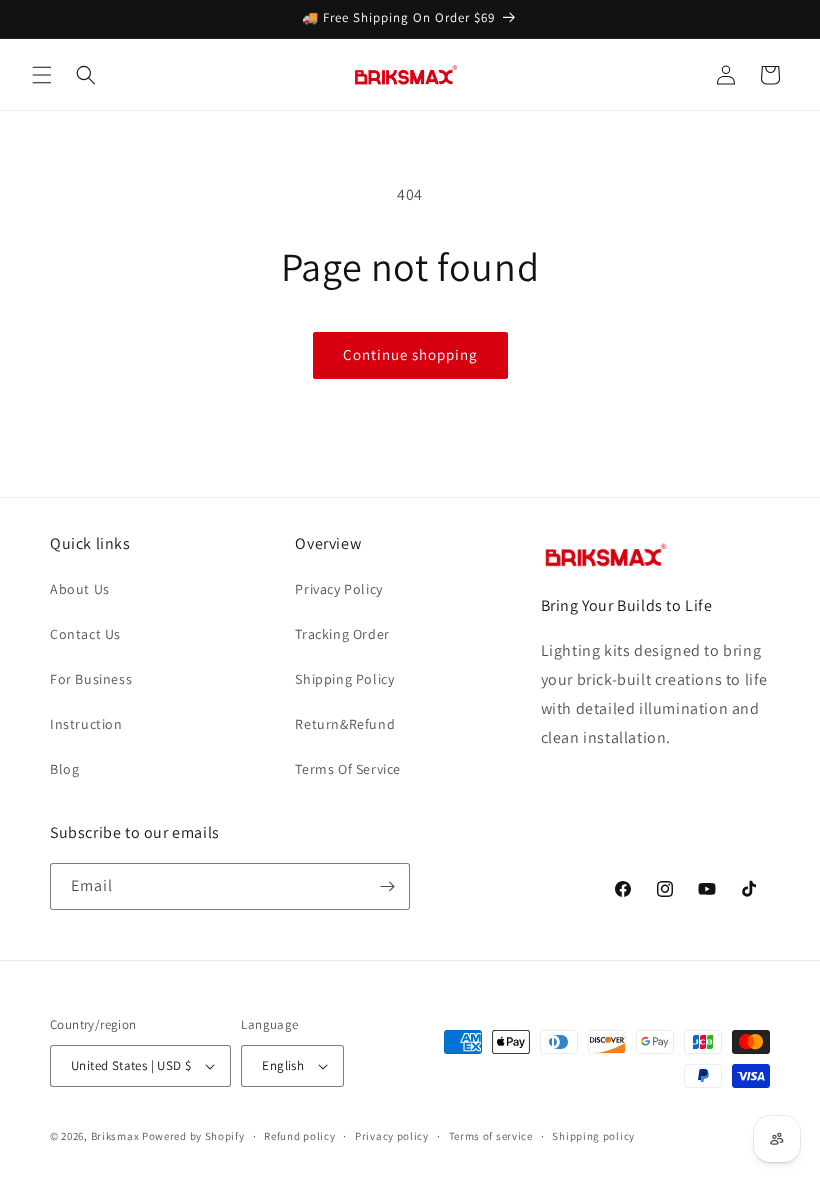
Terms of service (491, 1136)
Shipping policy (593, 1136)
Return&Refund (345, 724)
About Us (80, 589)
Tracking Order (342, 634)
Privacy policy (392, 1136)
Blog (64, 769)
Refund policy (299, 1136)
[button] (42, 75)
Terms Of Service (348, 769)
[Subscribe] (387, 886)
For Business (91, 679)
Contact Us (85, 634)
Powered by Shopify (193, 1136)
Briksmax (115, 1136)
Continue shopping (410, 354)
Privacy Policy (338, 589)
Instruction (86, 724)
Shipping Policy (344, 679)
